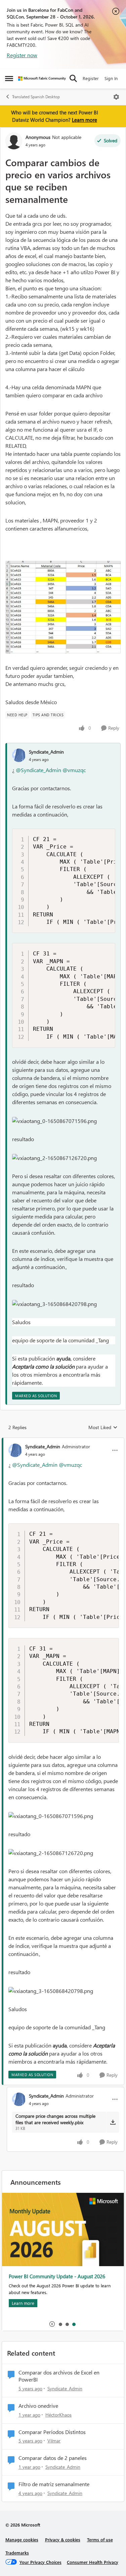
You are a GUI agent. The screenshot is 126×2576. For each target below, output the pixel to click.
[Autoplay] (52, 2324)
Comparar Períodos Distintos (52, 2432)
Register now (22, 55)
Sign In (111, 78)
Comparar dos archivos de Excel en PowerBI (59, 2376)
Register (91, 78)
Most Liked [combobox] (103, 1427)
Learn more (85, 120)
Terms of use (100, 2539)
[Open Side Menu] (9, 78)
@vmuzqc (74, 770)
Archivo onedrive (38, 2406)
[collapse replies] (63, 1441)
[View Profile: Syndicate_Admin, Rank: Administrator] (15, 1450)
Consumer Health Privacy (93, 2562)
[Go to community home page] (42, 79)
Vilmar (54, 2441)
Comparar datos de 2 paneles (53, 2458)
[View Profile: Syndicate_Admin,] (19, 755)
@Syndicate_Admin (38, 770)
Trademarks (17, 2553)
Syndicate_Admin (46, 752)
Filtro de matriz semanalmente (54, 2484)
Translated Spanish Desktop (36, 97)
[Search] (73, 78)
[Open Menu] (116, 97)
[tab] (60, 2324)
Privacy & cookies (63, 2539)
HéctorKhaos (58, 2415)
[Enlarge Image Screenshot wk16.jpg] (63, 607)
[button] (54, 1121)
